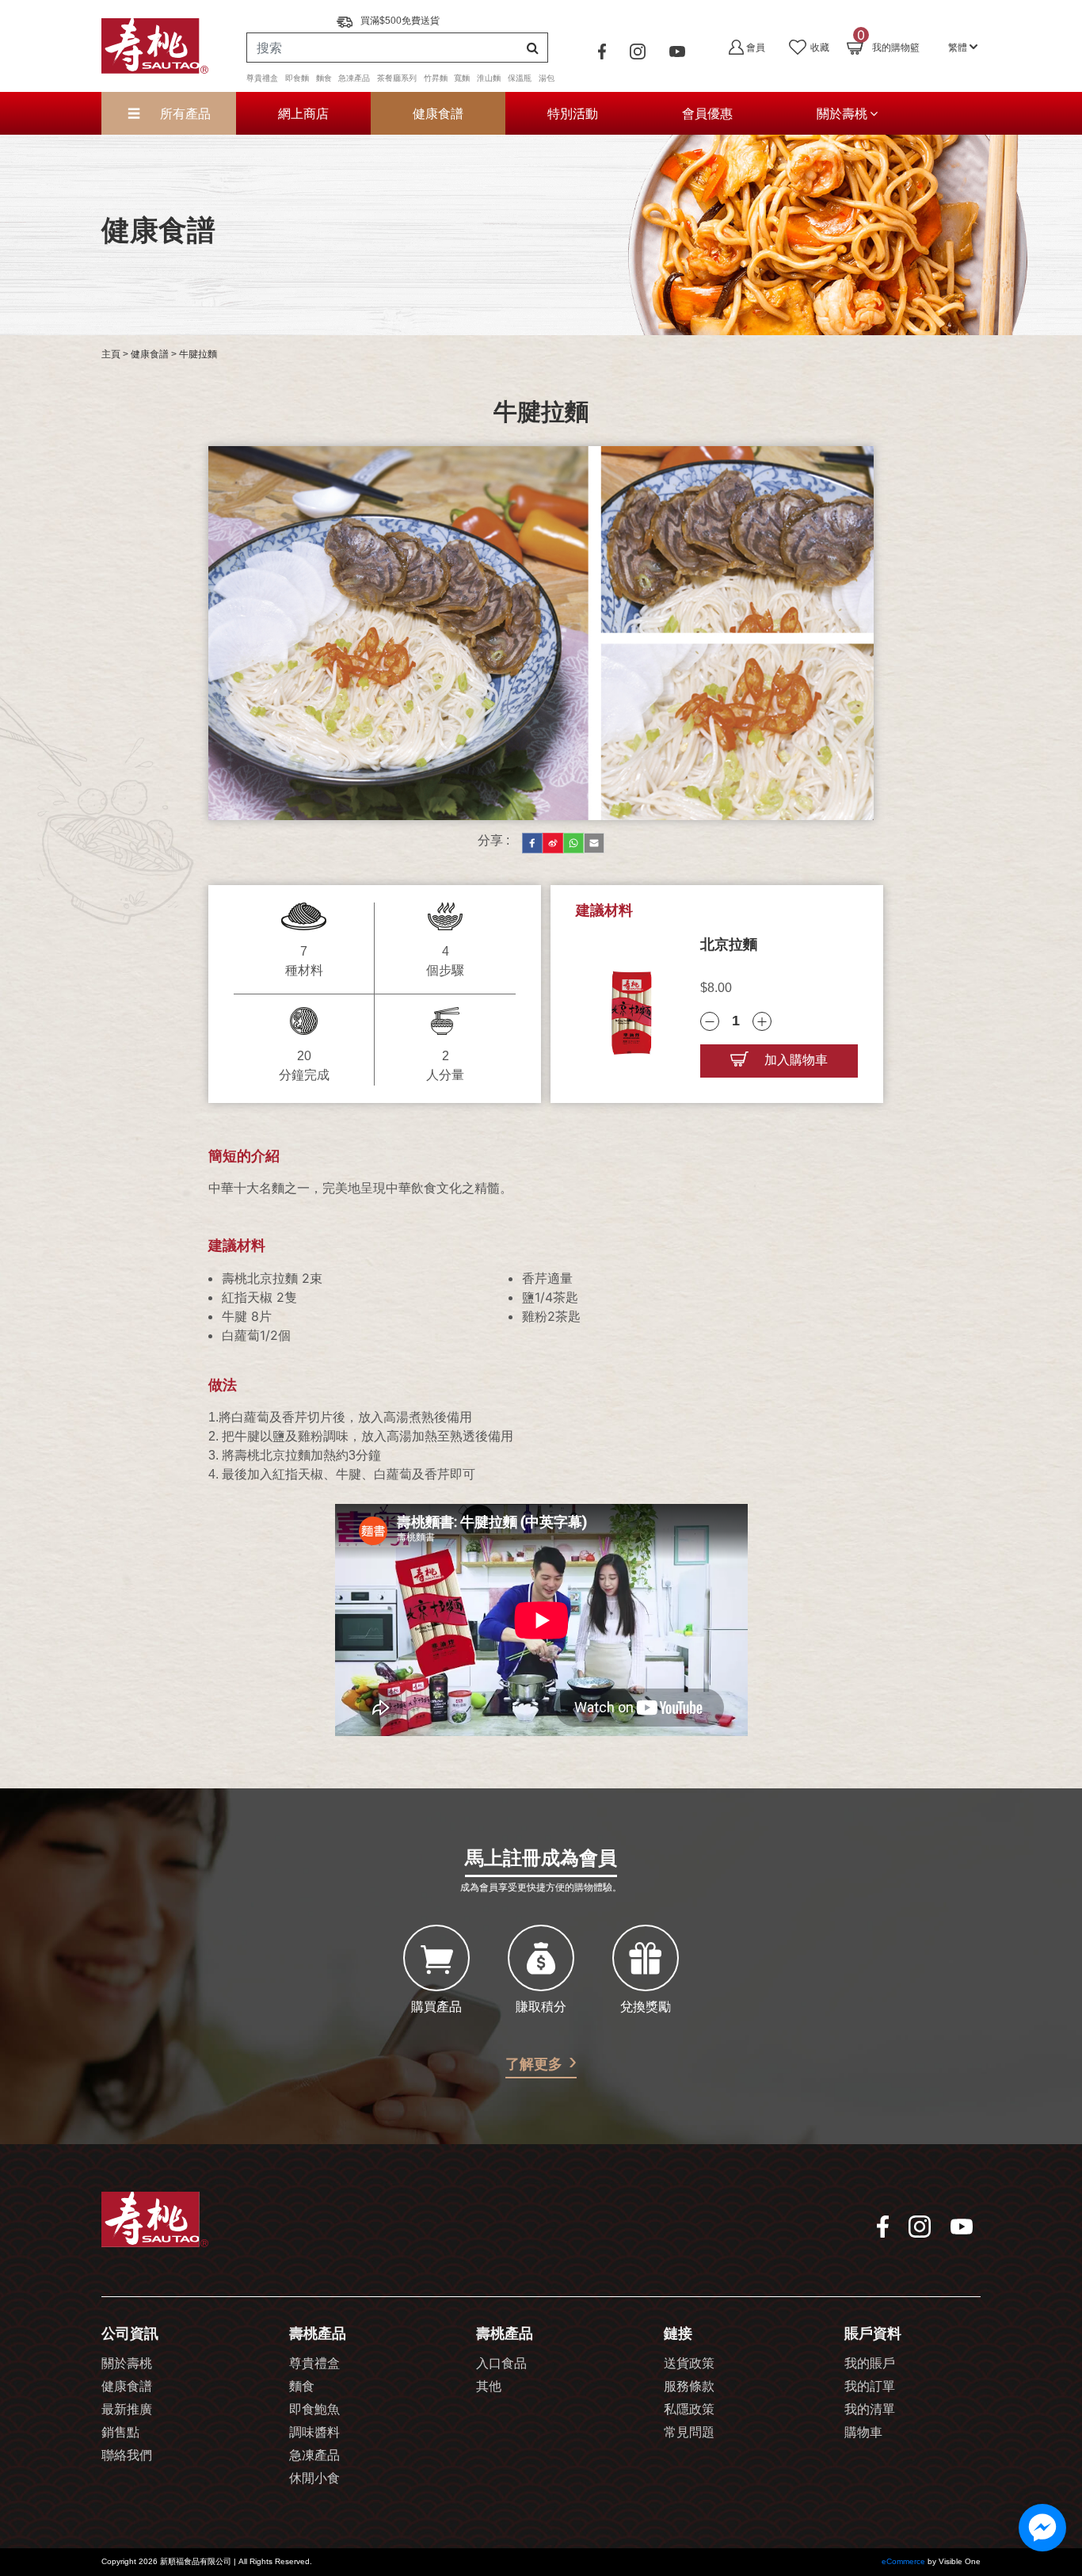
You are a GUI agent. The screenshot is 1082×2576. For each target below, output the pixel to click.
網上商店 (303, 113)
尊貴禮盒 (314, 2364)
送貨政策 (689, 2364)
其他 (489, 2387)
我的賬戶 (870, 2364)
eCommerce (903, 2562)
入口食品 (501, 2364)
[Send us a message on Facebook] (1042, 2528)
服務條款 (689, 2387)
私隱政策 (689, 2410)
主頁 (111, 355)
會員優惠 (707, 113)
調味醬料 (314, 2433)
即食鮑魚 (314, 2410)
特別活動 (573, 113)
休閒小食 (314, 2479)
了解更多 (534, 2065)
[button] (963, 46)
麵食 (302, 2387)
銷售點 (120, 2433)
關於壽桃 (842, 113)
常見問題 (689, 2433)
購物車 (863, 2433)
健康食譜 (438, 113)
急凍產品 (314, 2456)
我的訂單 (870, 2387)
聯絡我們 (127, 2456)
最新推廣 (127, 2410)
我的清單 (870, 2410)
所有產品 (183, 113)
